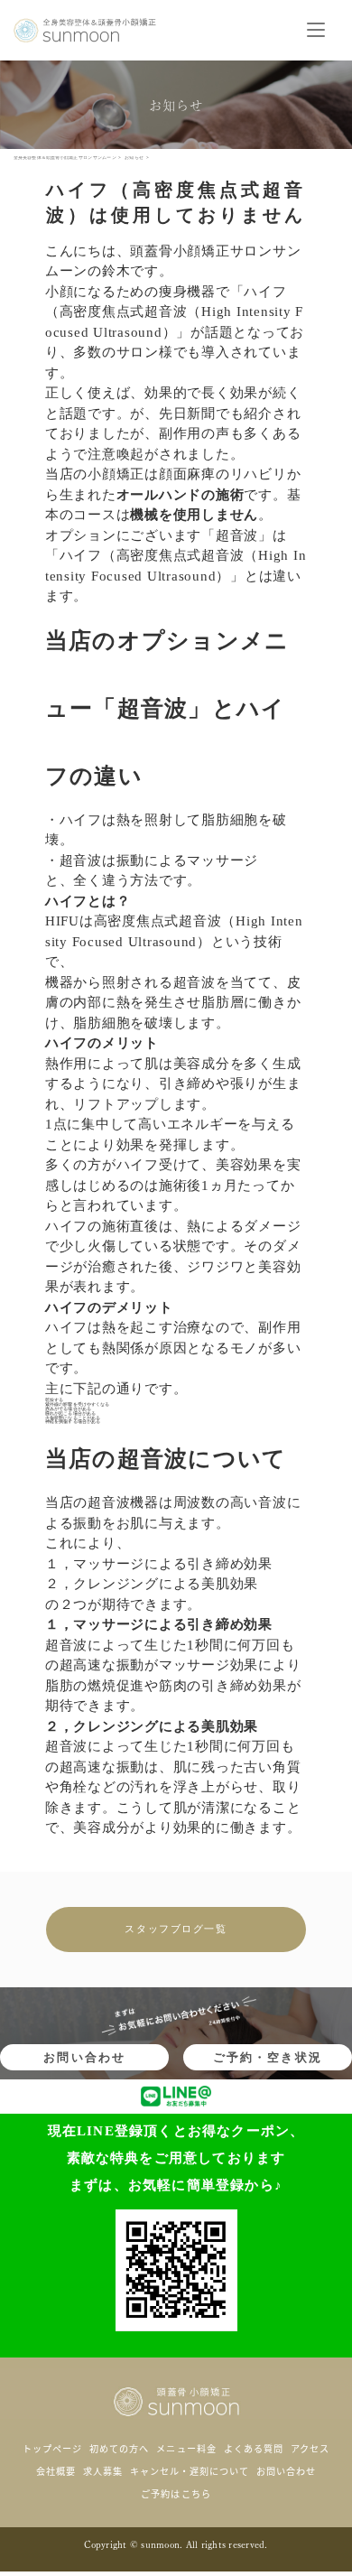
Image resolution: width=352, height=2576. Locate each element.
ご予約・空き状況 (268, 2057)
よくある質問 (254, 2448)
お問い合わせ (84, 2057)
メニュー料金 (186, 2448)
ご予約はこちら (176, 2493)
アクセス (310, 2448)
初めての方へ (119, 2448)
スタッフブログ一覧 (176, 1929)
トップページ (52, 2448)
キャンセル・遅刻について (190, 2471)
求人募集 (103, 2471)
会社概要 (56, 2471)
